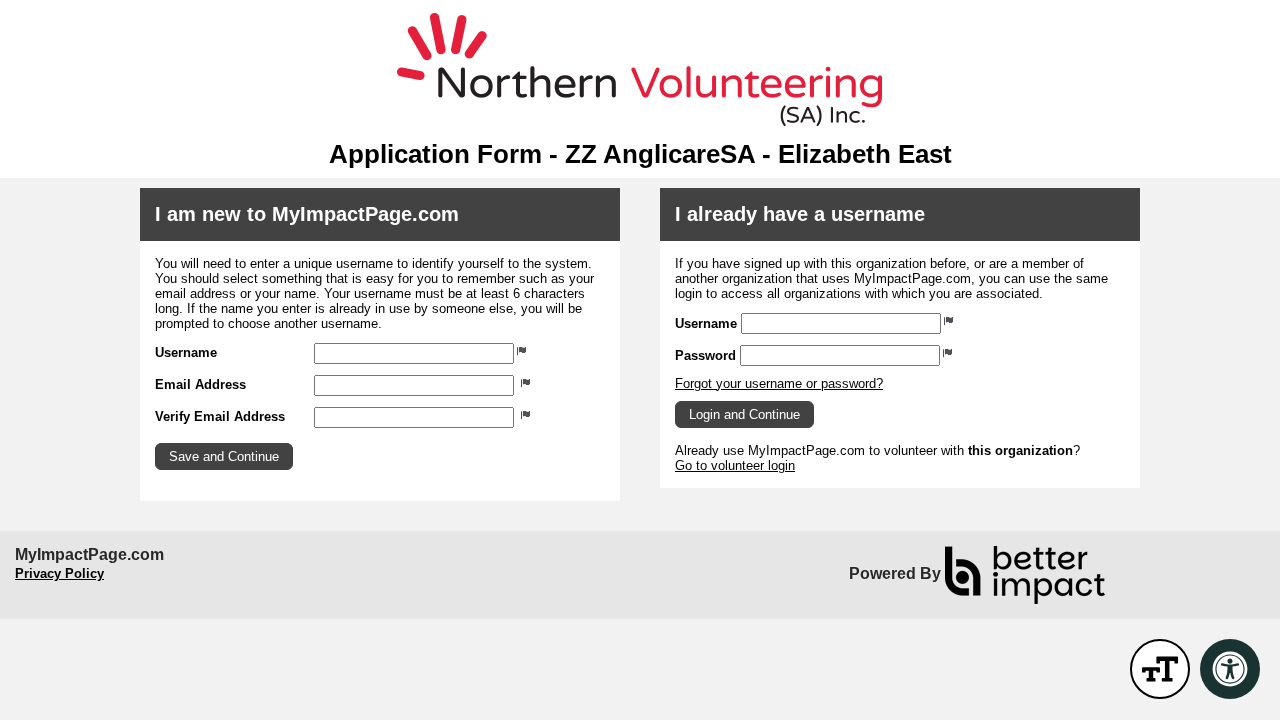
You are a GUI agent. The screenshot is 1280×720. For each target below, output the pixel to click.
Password (705, 355)
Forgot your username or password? (779, 383)
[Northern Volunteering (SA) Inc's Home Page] (640, 70)
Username (186, 352)
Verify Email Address (220, 416)
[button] (224, 456)
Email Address (200, 384)
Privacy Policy (59, 573)
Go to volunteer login (735, 465)
